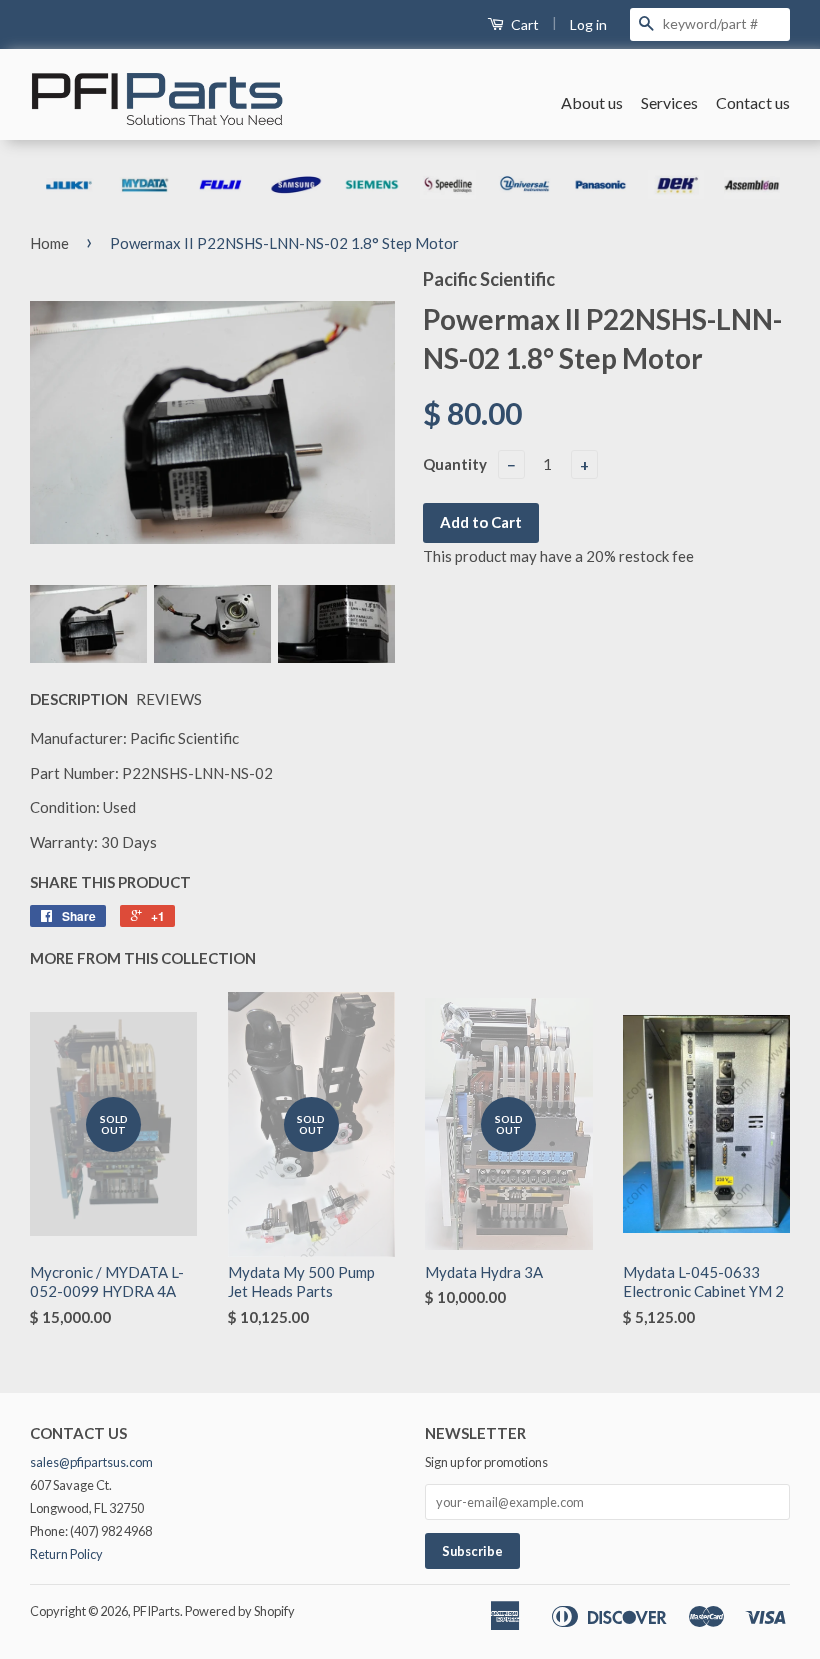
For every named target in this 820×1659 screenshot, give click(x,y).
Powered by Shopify (240, 1611)
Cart (523, 24)
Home (49, 243)
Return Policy (66, 1554)
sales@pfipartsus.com (91, 1462)
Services (669, 102)
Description (79, 699)
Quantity (455, 464)
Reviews (169, 699)
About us (592, 102)
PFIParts (156, 1611)
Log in (588, 24)
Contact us (753, 102)
